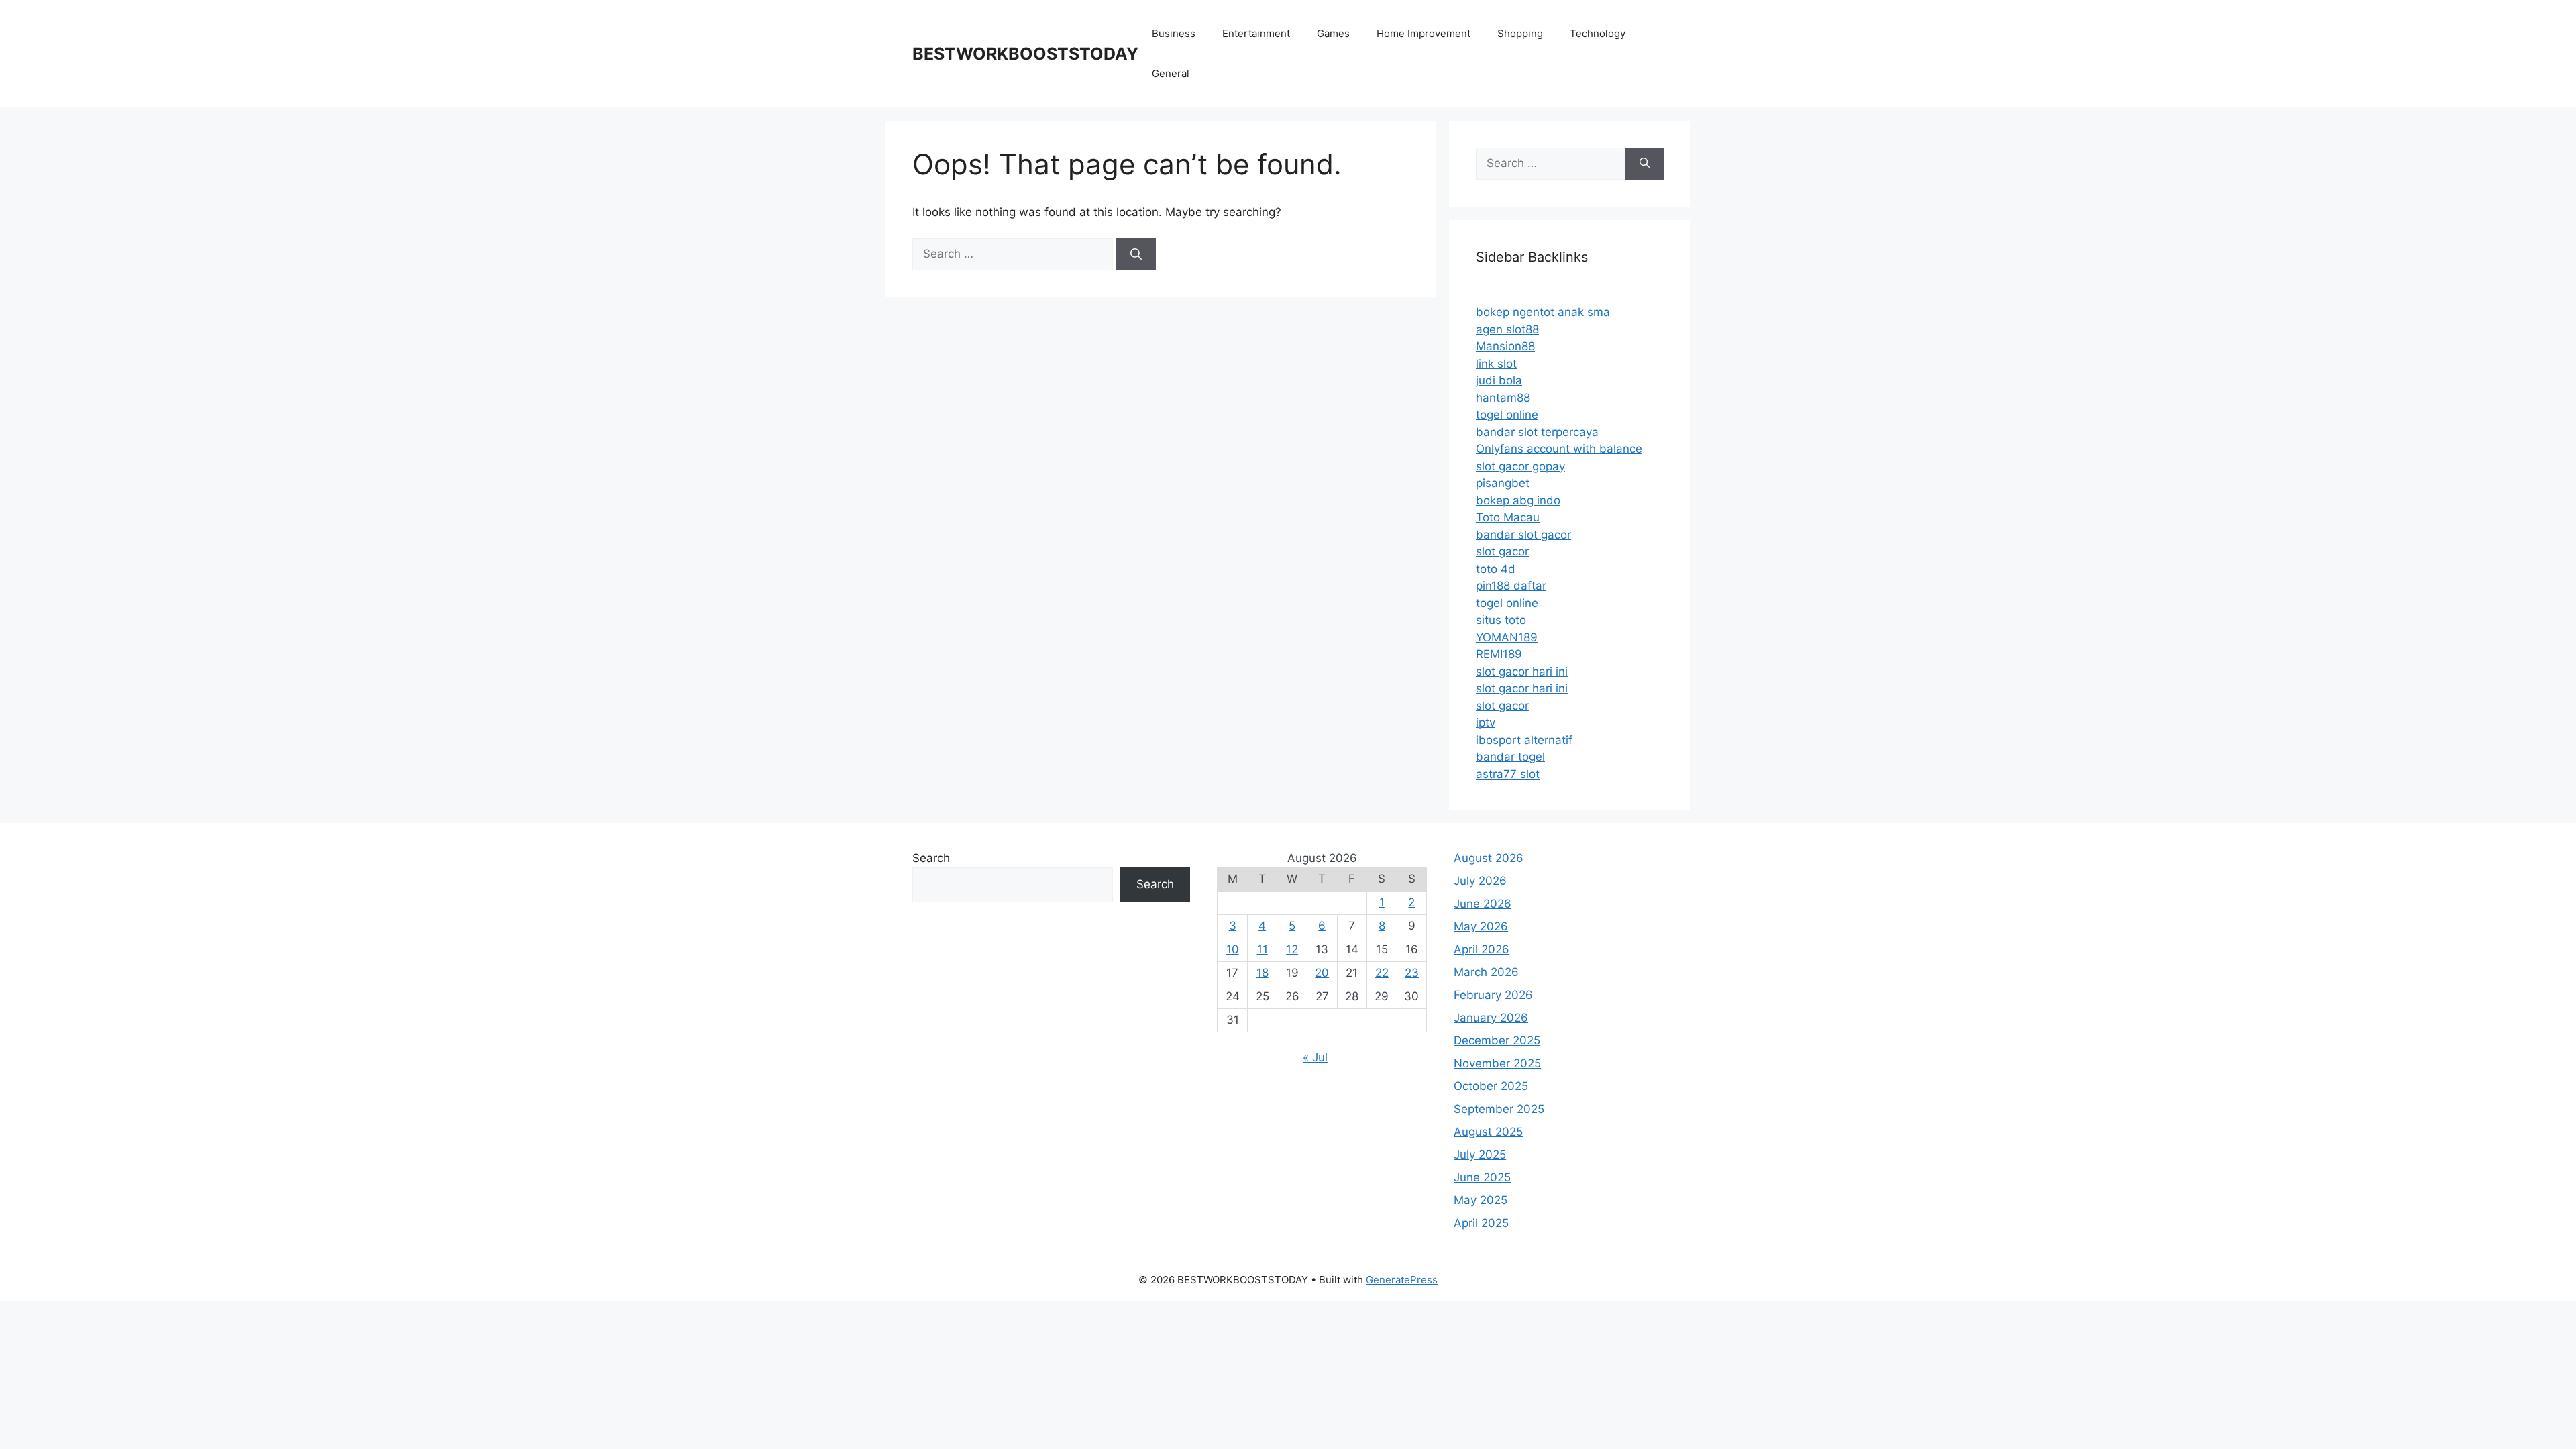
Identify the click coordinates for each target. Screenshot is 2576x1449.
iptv (1486, 722)
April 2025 (1481, 1223)
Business (1174, 33)
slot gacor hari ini (1522, 672)
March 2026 (1486, 972)
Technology (1598, 33)
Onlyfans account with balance (1559, 449)
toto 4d (1496, 569)
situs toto (1501, 620)
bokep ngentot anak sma (1543, 312)
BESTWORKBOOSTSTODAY (1025, 54)
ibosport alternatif (1524, 740)
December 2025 (1497, 1040)
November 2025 (1497, 1063)
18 (1263, 973)
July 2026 (1480, 881)
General (1171, 73)
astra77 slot (1508, 774)
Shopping (1520, 33)
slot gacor (1502, 551)
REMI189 (1499, 654)
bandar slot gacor (1523, 535)
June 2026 (1483, 904)
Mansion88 (1505, 346)
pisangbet (1503, 483)
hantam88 (1503, 398)
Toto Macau (1508, 517)
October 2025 (1491, 1086)
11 (1263, 949)
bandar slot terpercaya (1537, 432)
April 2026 (1482, 949)
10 (1233, 949)
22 (1382, 973)
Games (1333, 33)
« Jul (1315, 1057)
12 (1292, 949)
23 (1412, 973)
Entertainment (1256, 33)
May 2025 (1481, 1200)
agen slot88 (1507, 329)
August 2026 (1489, 858)
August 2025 (1488, 1132)
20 (1322, 973)
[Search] (1136, 254)
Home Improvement (1424, 33)
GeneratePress (1402, 1280)
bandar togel (1510, 757)
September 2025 (1499, 1109)
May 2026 (1481, 926)
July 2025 (1480, 1155)
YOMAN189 (1507, 637)
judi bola (1499, 380)
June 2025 (1482, 1177)
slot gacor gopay (1520, 466)
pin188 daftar (1511, 586)
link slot (1496, 364)
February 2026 (1493, 995)
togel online (1507, 415)
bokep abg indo (1518, 500)
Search (931, 858)
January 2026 (1491, 1018)
